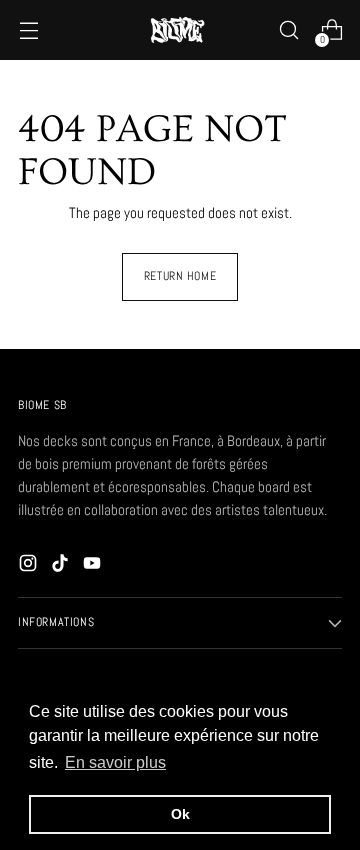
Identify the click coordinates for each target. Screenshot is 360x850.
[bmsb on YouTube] (94, 566)
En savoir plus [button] (115, 762)
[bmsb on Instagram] (30, 566)
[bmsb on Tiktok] (62, 566)
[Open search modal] (288, 30)
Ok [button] (180, 814)
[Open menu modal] (28, 30)
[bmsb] (180, 30)
